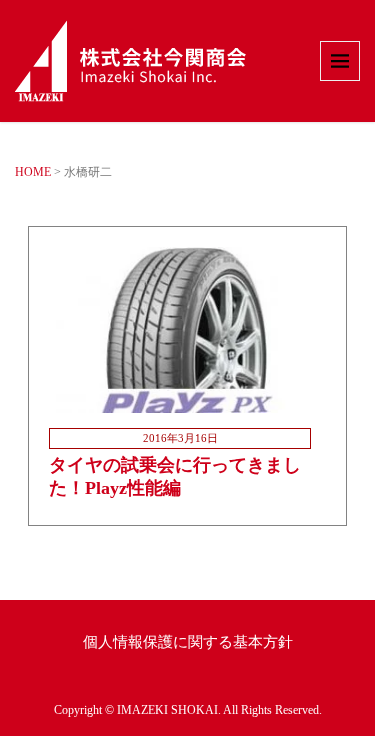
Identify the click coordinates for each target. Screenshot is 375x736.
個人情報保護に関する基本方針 (188, 642)
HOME (33, 172)
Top (357, 718)
